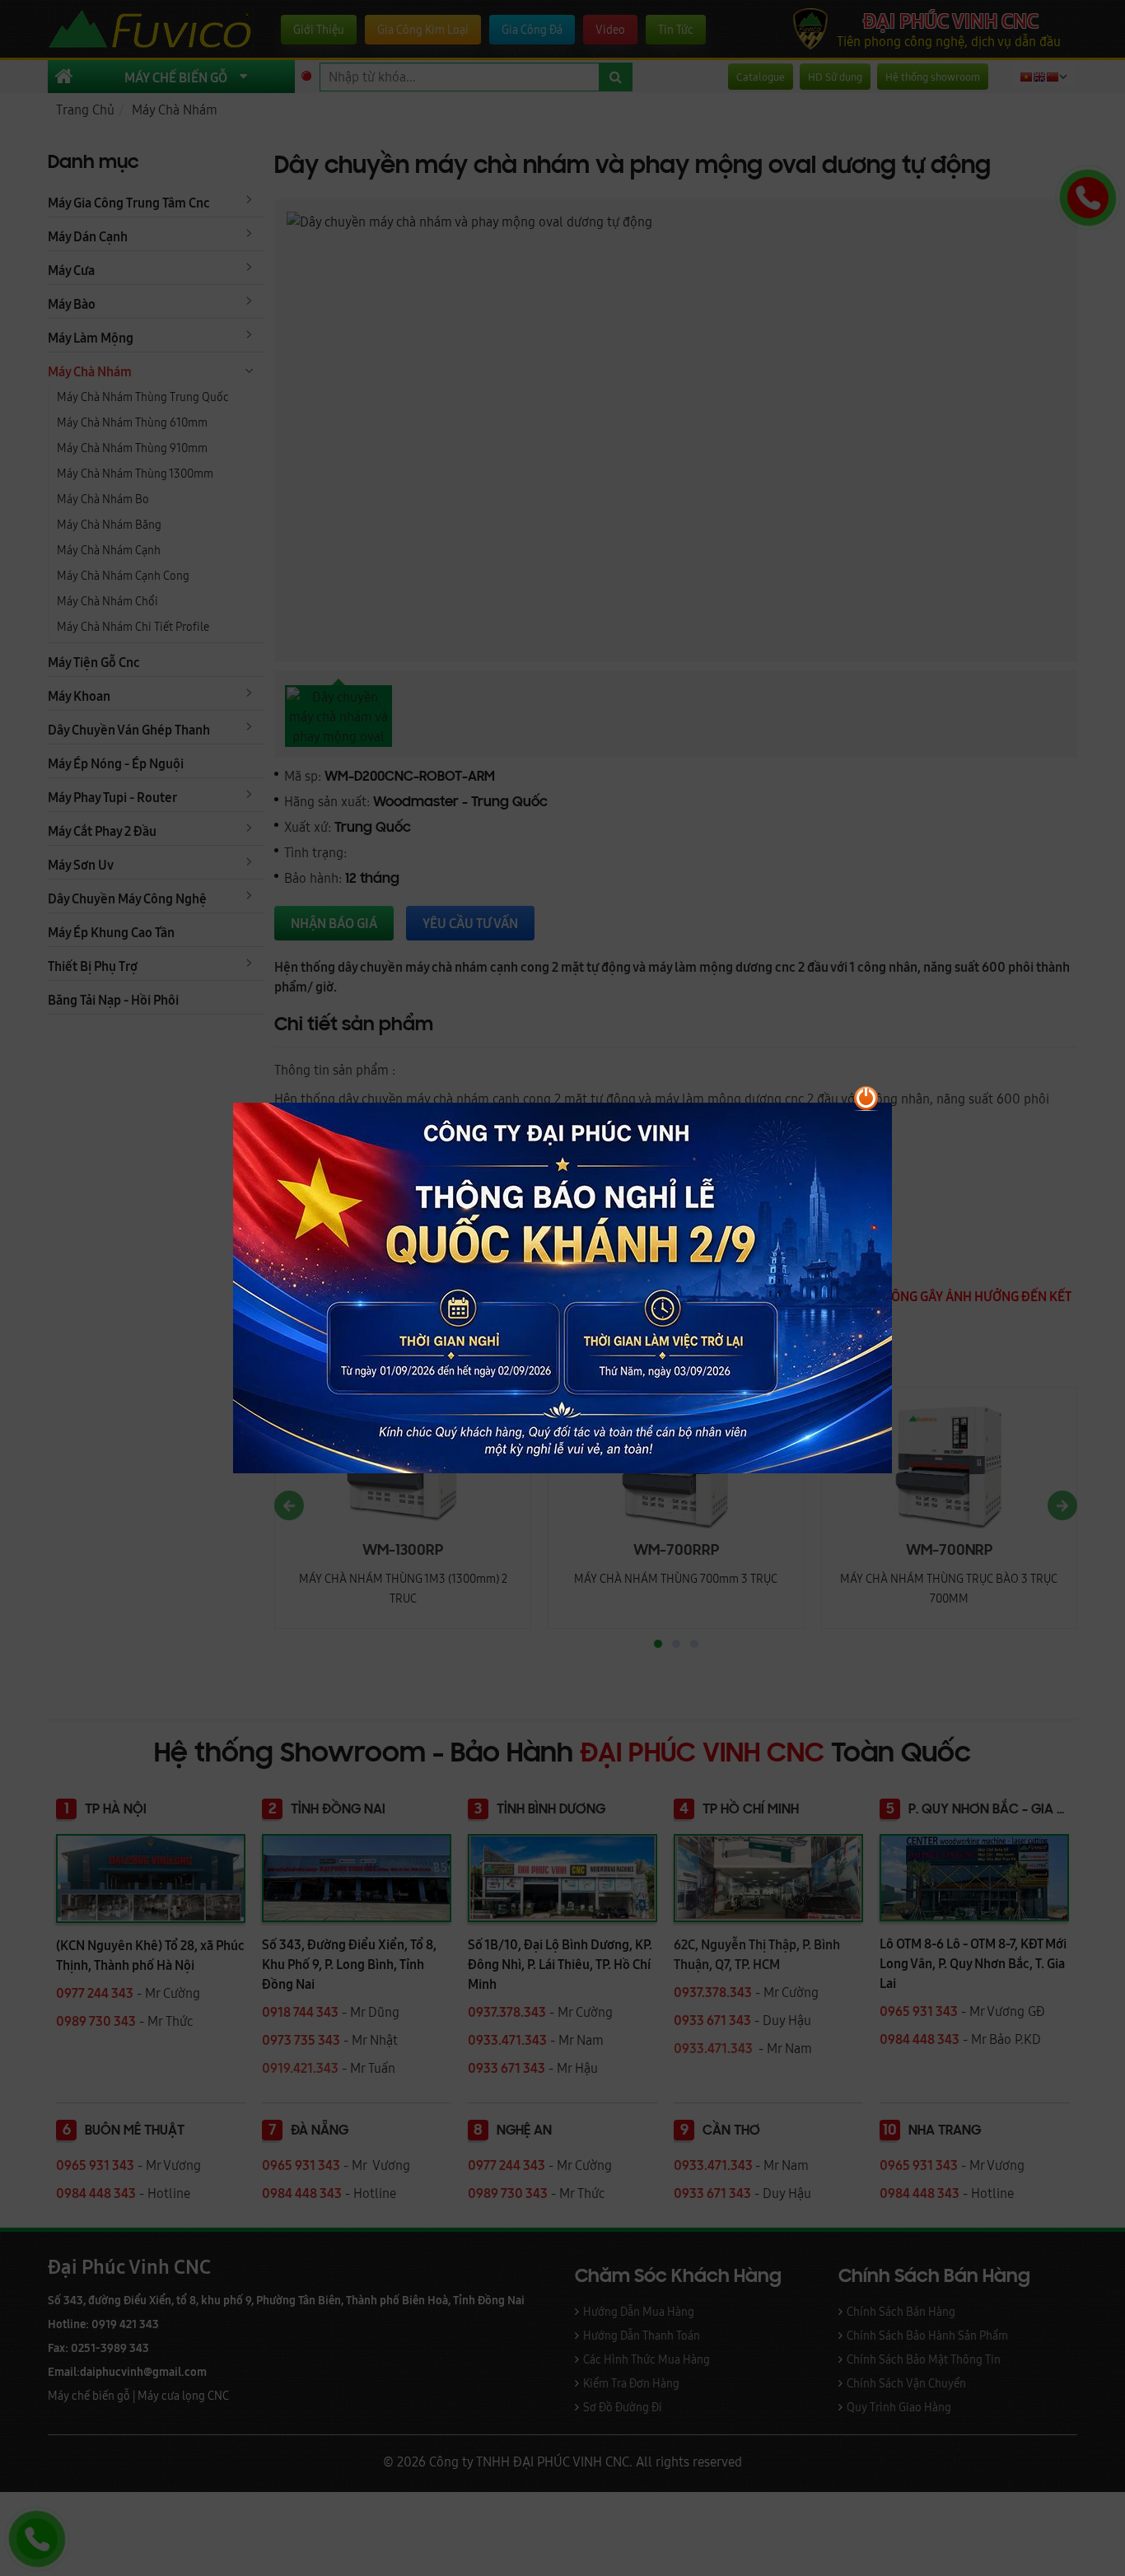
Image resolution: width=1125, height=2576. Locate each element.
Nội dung (532, 1367)
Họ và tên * (537, 1175)
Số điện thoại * (548, 1241)
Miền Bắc (555, 1335)
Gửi (540, 1471)
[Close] (966, 1091)
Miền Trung (743, 1335)
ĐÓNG (937, 1471)
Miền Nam (933, 1335)
